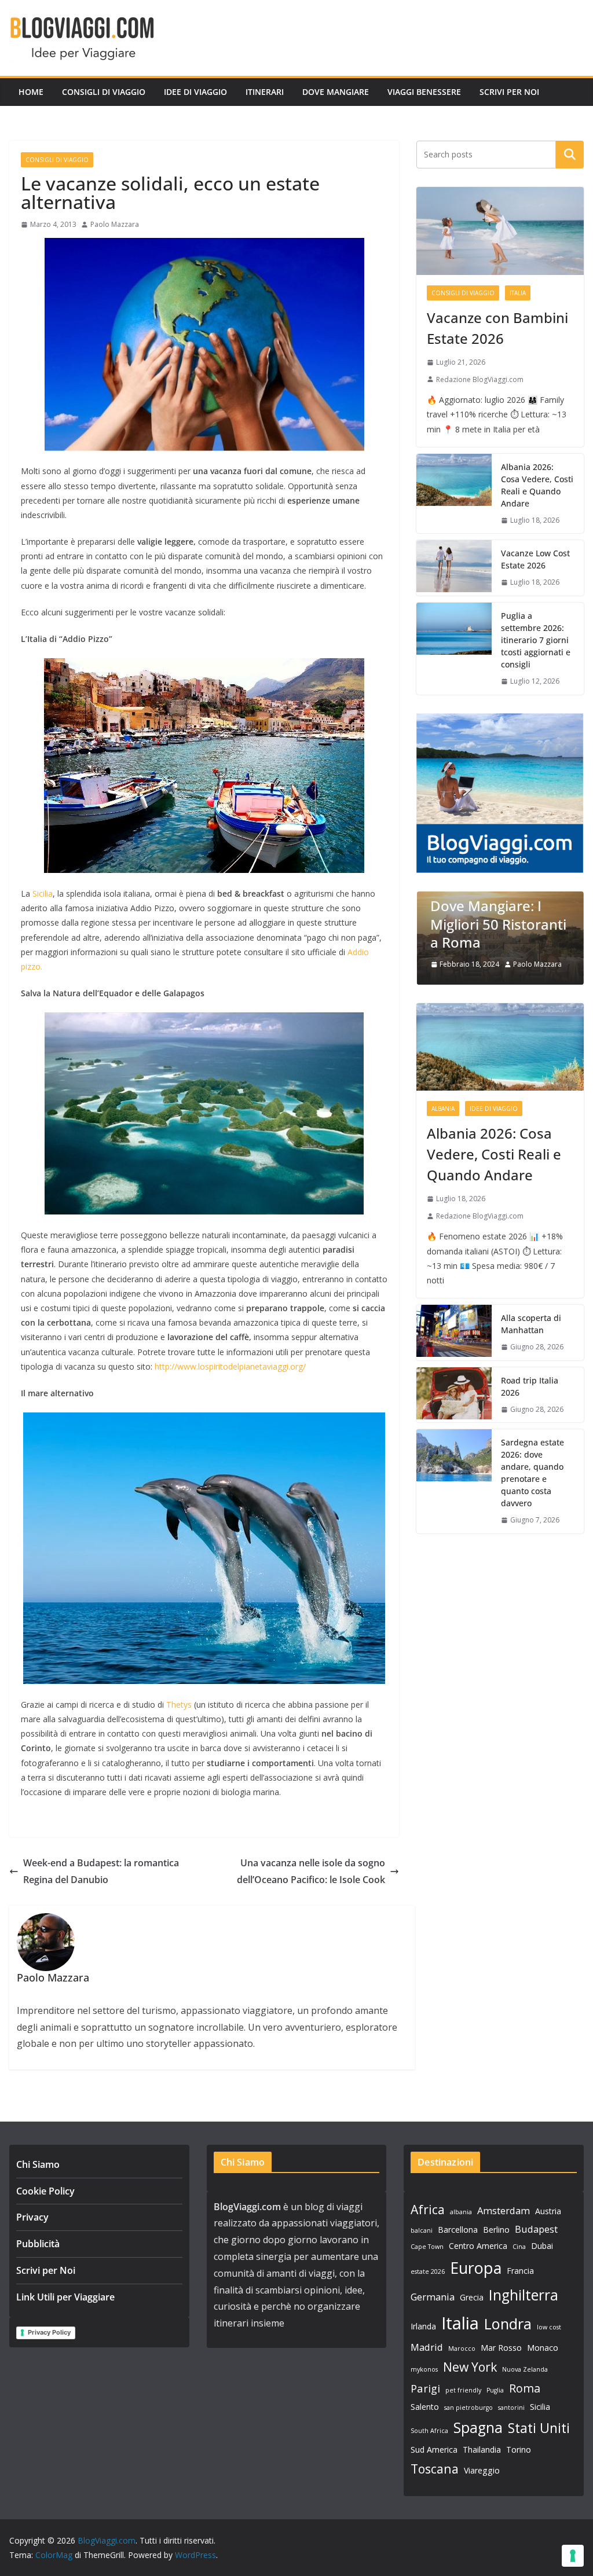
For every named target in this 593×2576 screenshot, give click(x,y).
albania (461, 2212)
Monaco (543, 2348)
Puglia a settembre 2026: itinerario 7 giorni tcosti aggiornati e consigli (536, 640)
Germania (433, 2297)
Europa (476, 2268)
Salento (425, 2407)
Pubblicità (38, 2244)
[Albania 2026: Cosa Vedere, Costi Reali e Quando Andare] (454, 494)
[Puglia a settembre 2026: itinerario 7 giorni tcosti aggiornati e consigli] (454, 649)
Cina (519, 2247)
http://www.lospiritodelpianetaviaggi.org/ (231, 1366)
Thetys (179, 1705)
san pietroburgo (468, 2408)
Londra (508, 2324)
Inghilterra (524, 2295)
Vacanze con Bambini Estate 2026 (497, 328)
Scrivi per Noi (509, 92)
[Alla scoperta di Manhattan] (454, 1333)
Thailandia (482, 2450)
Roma (525, 2388)
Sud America (434, 2450)
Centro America (478, 2246)
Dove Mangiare (336, 92)
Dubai (542, 2246)
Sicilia (43, 893)
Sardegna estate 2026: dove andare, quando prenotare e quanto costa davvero (532, 1473)
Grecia (472, 2297)
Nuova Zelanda (525, 2369)
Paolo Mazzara (115, 224)
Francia (520, 2271)
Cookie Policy (45, 2191)
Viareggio (482, 2470)
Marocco (462, 2349)
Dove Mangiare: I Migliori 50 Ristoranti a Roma (498, 924)
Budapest (536, 2229)
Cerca (570, 155)
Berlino (496, 2230)
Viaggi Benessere (424, 92)
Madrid (427, 2347)
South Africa (429, 2431)
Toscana (435, 2469)
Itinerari (265, 92)
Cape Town (427, 2247)
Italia (518, 293)
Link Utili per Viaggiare (65, 2297)
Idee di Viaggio (195, 92)
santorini (511, 2408)
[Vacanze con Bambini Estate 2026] (500, 231)
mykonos (424, 2369)
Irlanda (423, 2326)
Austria (548, 2211)
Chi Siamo (38, 2164)
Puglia (495, 2390)
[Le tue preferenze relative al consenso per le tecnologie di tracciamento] (573, 2556)
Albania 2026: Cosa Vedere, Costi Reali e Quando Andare (537, 485)
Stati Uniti (539, 2428)
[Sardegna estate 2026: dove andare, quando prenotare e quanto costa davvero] (454, 1481)
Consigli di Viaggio (104, 92)
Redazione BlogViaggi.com (480, 379)
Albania (443, 1109)
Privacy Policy (49, 2332)
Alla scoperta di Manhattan (531, 1324)
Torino (519, 2450)
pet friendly (463, 2390)
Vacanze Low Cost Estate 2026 (535, 559)
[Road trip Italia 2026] (454, 1395)
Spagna (478, 2428)
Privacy (32, 2217)
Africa (428, 2209)
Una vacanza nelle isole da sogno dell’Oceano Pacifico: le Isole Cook (311, 1871)
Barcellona (458, 2230)
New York (470, 2367)
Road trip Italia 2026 (530, 1386)
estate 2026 (428, 2272)
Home (31, 92)
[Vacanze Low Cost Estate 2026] (454, 568)
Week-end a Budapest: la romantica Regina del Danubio (101, 1871)
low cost (549, 2327)
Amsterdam (504, 2210)
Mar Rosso (501, 2348)
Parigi (425, 2388)
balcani (422, 2230)
